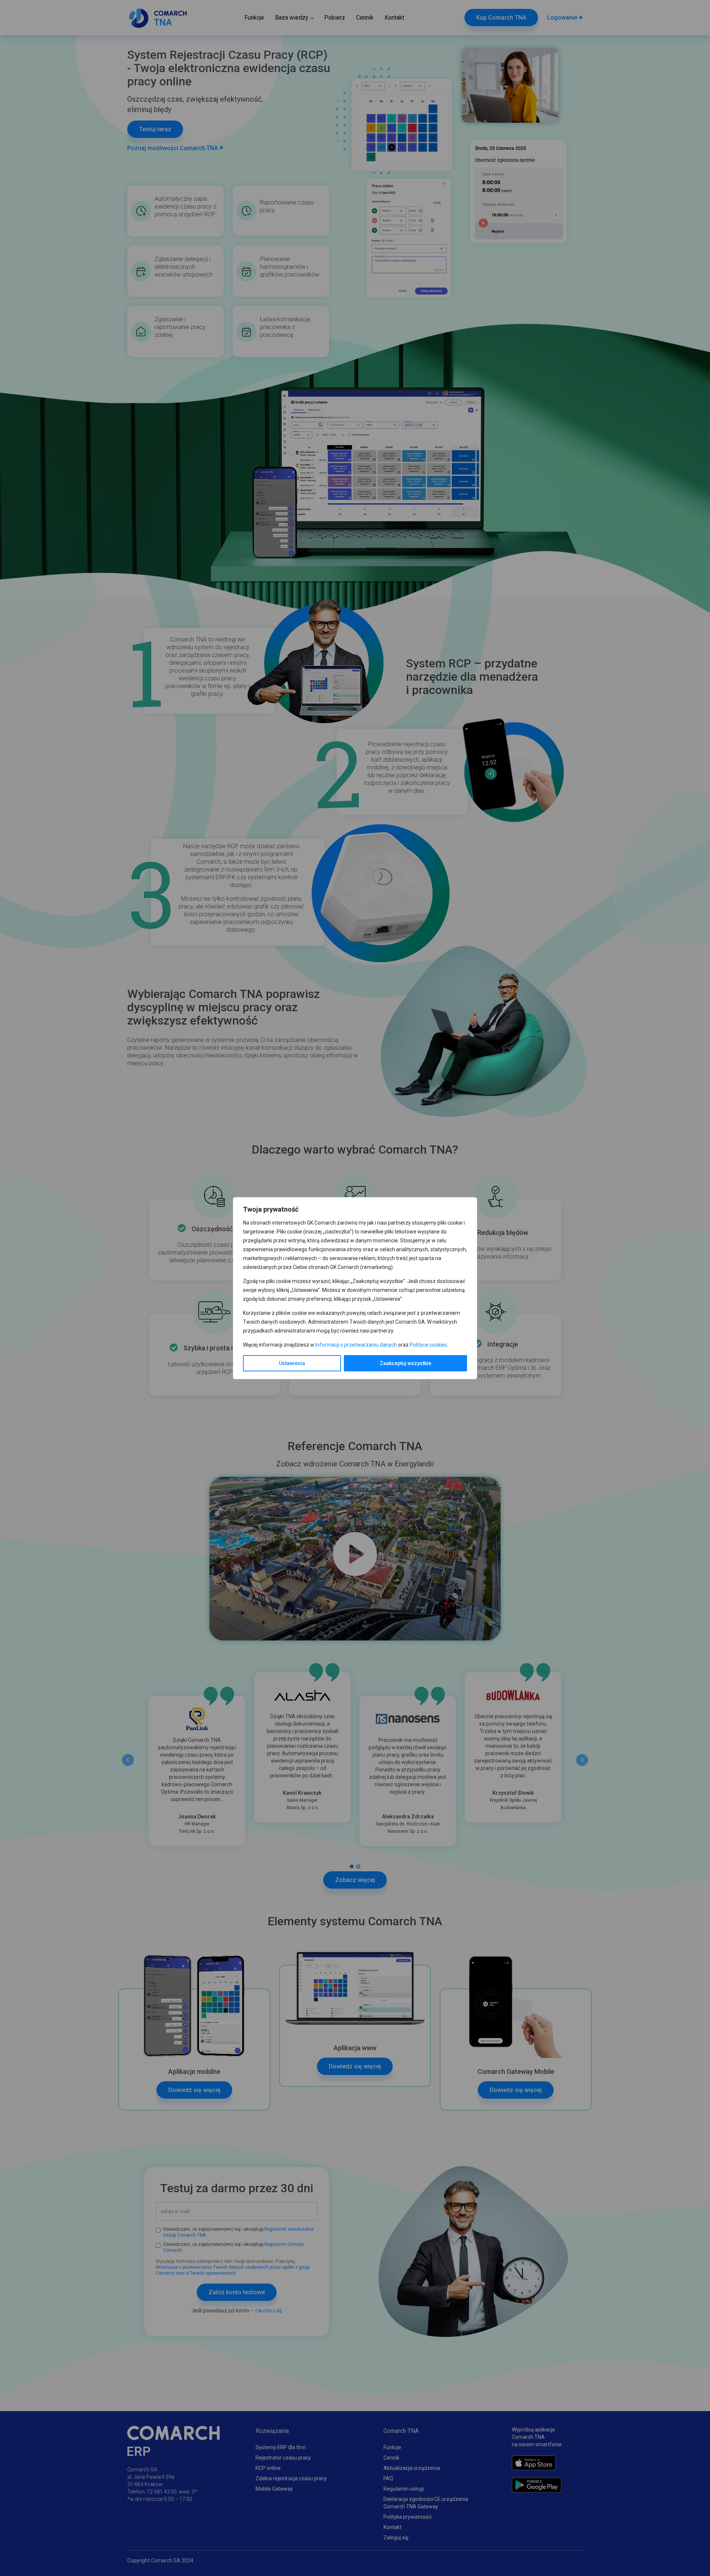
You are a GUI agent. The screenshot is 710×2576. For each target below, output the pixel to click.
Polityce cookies (428, 1345)
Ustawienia (292, 1363)
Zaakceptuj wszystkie (405, 1363)
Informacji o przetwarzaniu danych (356, 1345)
